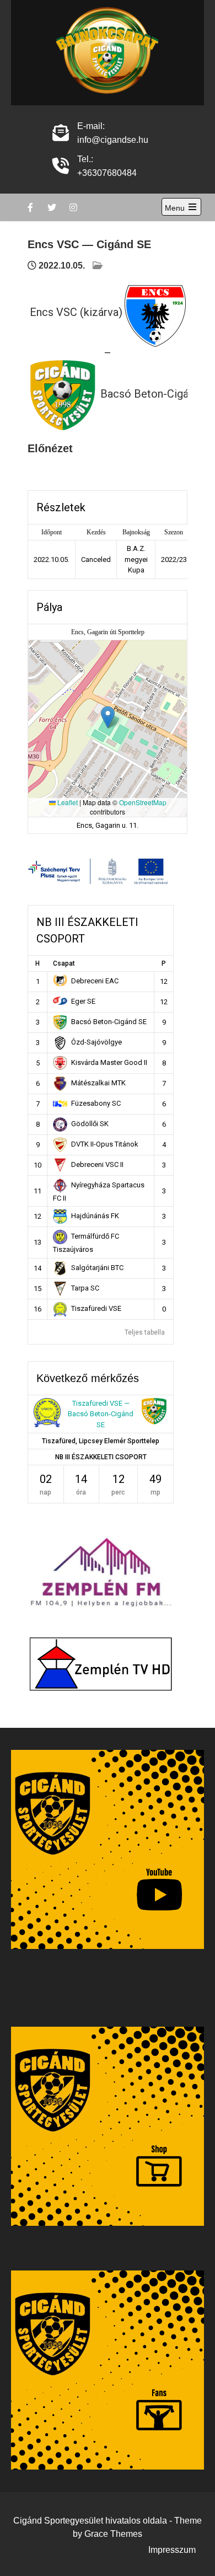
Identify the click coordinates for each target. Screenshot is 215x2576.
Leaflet (67, 802)
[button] (108, 717)
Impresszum (172, 2550)
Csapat (64, 963)
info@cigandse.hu (113, 140)
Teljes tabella (145, 1332)
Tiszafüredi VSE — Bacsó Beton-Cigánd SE (101, 1414)
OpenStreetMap (143, 802)
